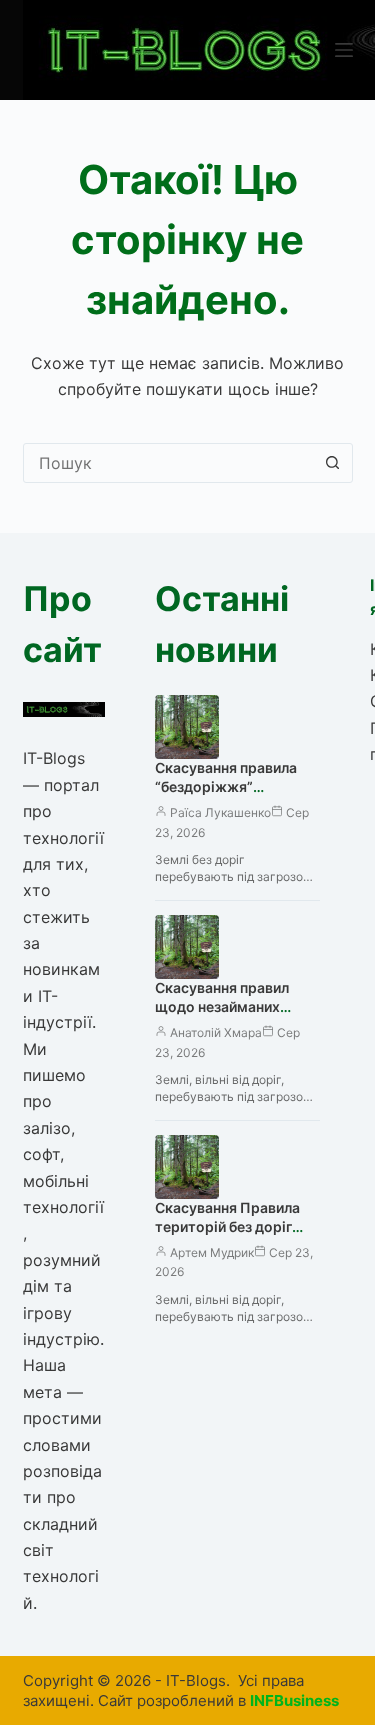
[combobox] (169, 463)
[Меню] (344, 50)
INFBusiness (294, 1700)
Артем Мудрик (212, 1252)
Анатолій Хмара (216, 1032)
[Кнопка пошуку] (333, 463)
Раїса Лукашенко (220, 812)
